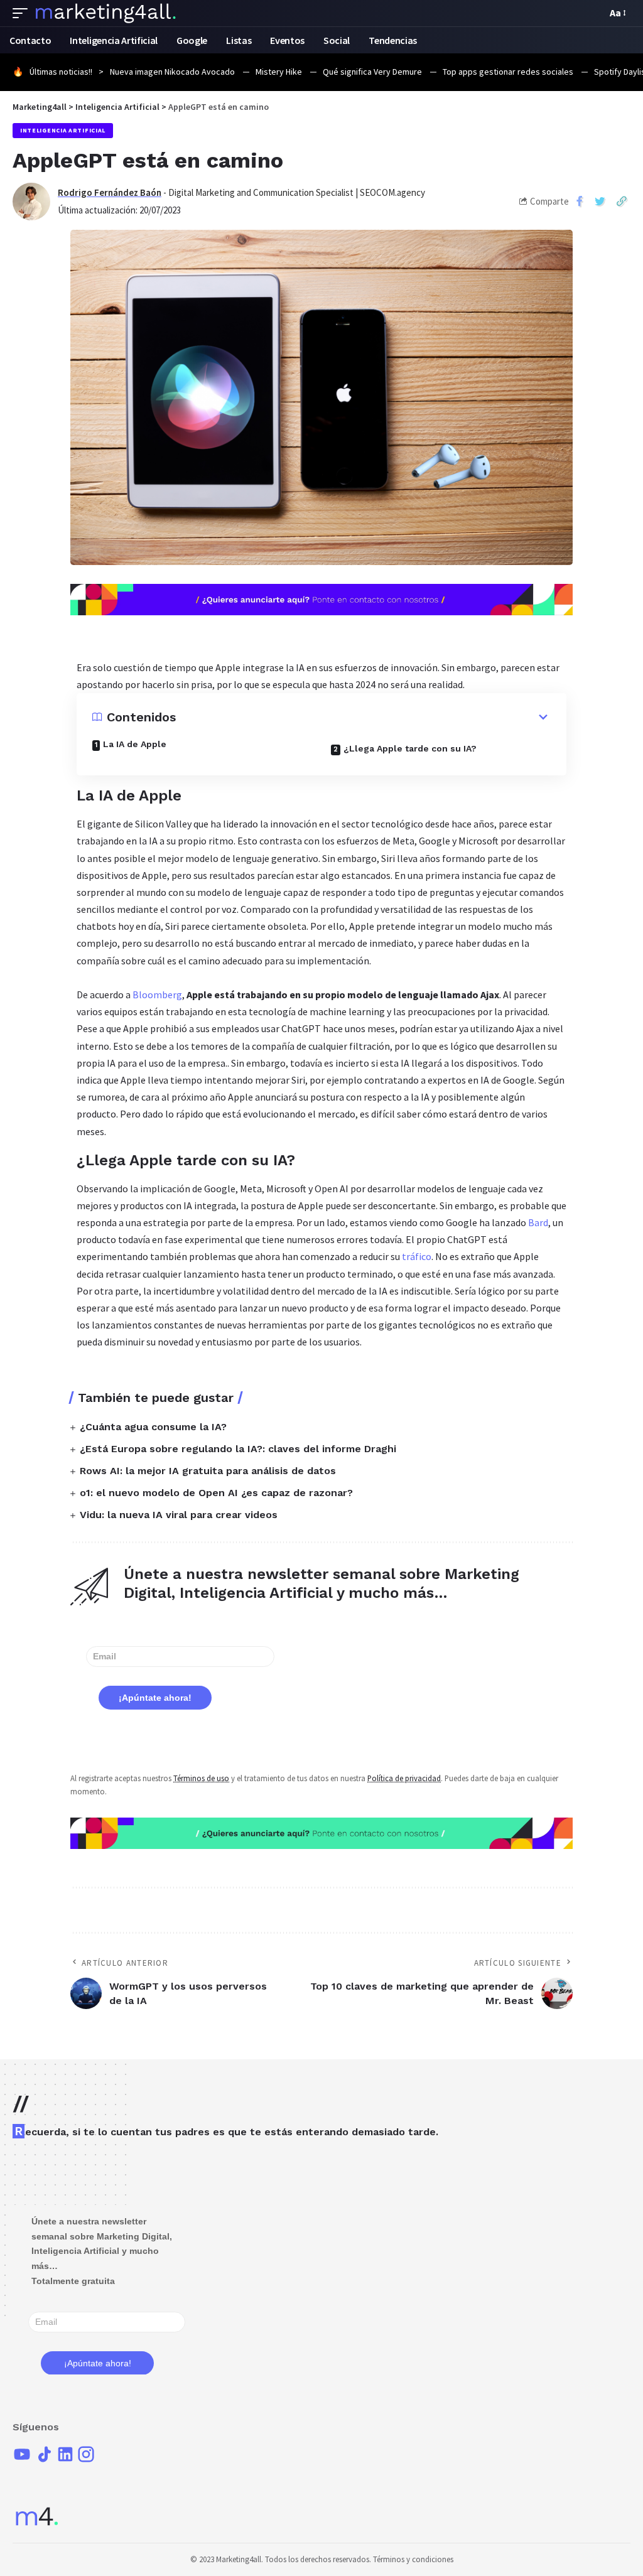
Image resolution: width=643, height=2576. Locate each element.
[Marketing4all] (106, 13)
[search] (594, 13)
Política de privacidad (404, 1778)
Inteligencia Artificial (63, 130)
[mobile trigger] (23, 13)
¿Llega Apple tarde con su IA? (410, 748)
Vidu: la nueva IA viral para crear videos (179, 1515)
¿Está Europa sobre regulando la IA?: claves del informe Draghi (238, 1449)
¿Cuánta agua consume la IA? (153, 1427)
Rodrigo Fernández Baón (110, 192)
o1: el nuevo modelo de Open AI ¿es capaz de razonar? (216, 1493)
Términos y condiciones (413, 2559)
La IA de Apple (135, 744)
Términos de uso (201, 1778)
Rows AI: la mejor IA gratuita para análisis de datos (208, 1471)
